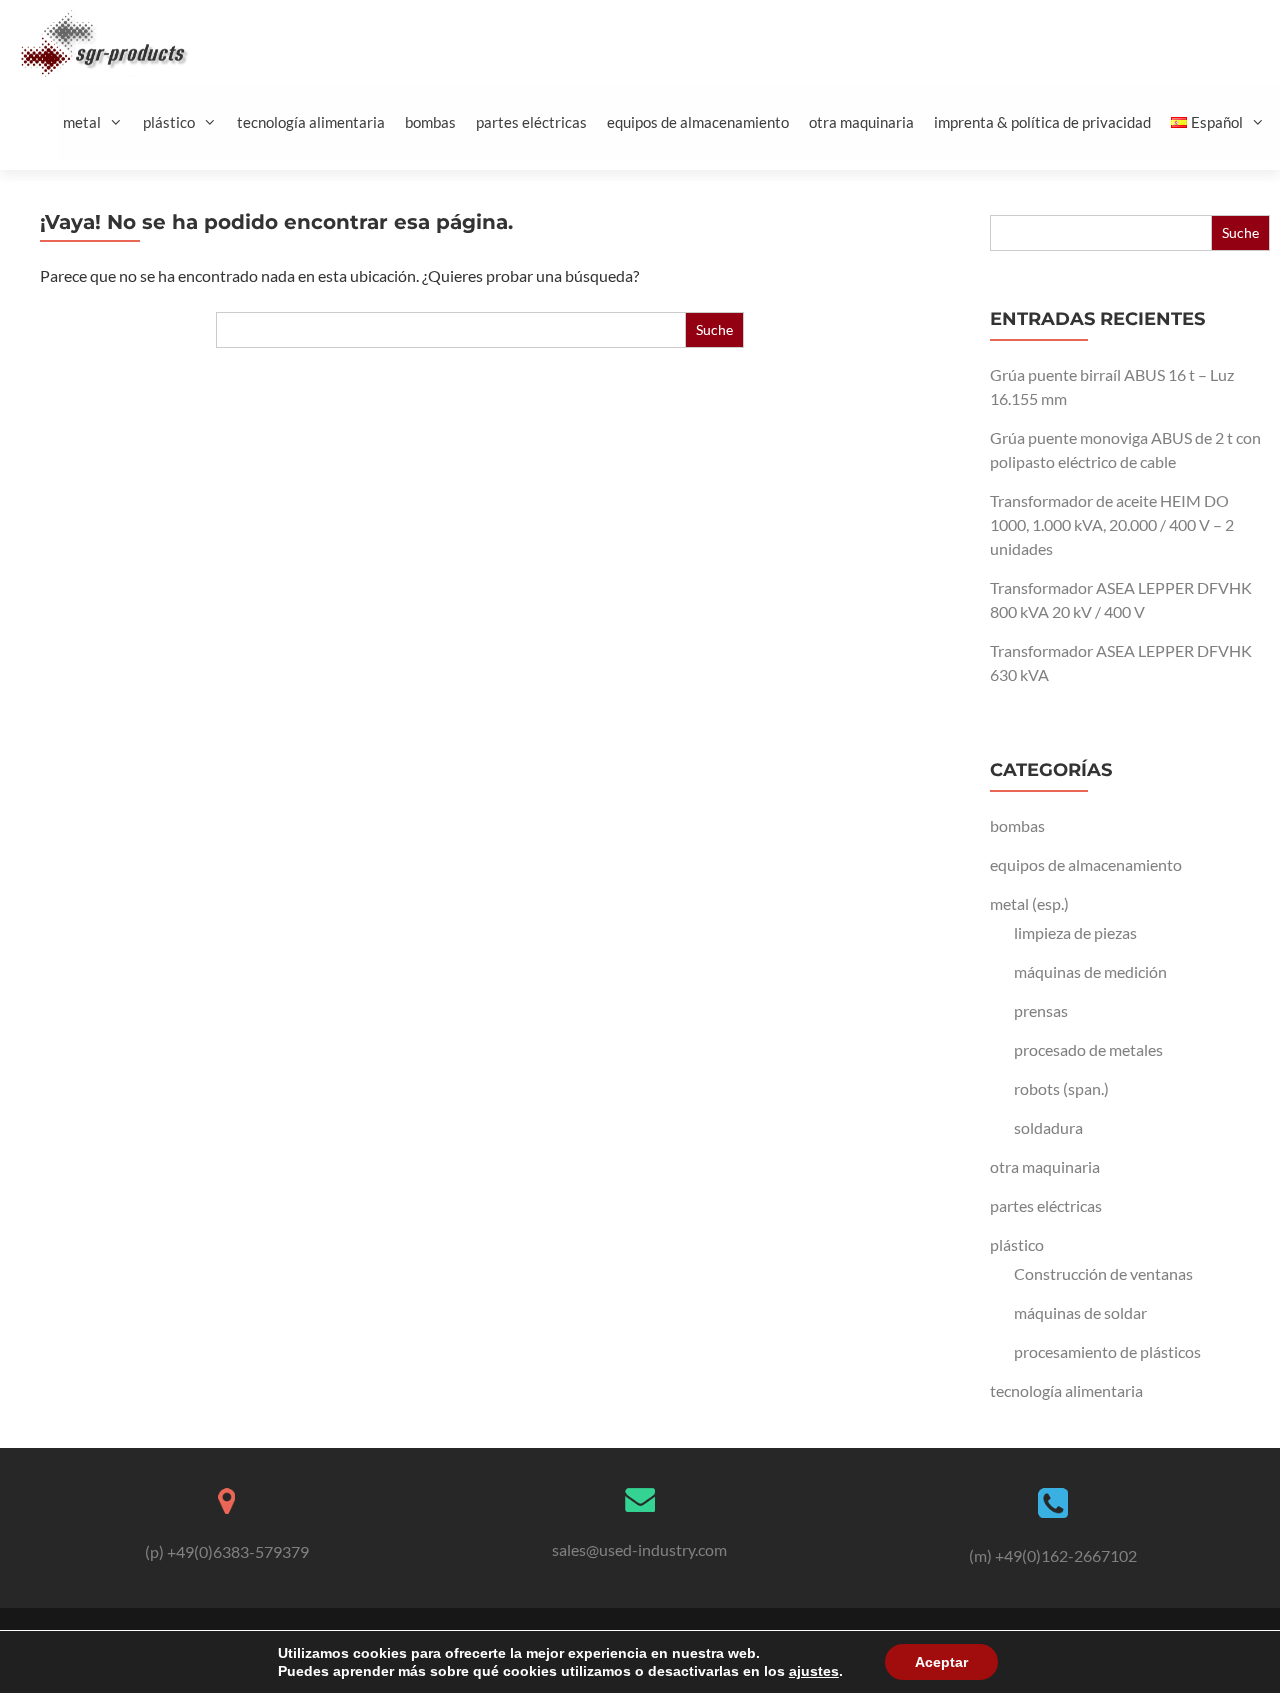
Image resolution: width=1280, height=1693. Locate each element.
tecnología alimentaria (311, 122)
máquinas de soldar (1080, 1312)
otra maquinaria (861, 122)
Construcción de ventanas (1103, 1273)
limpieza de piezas (1075, 932)
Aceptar (941, 1662)
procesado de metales (1088, 1049)
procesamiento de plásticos (1107, 1351)
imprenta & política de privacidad (1042, 122)
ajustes (814, 1671)
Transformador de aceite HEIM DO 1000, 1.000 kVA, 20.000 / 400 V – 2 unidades (1112, 524)
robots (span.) (1061, 1088)
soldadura (1048, 1127)
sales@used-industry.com (639, 1549)
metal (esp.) (1029, 903)
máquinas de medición (1090, 971)
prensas (1041, 1010)
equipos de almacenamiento (698, 122)
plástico (169, 122)
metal (82, 122)
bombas (430, 122)
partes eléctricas (531, 122)
